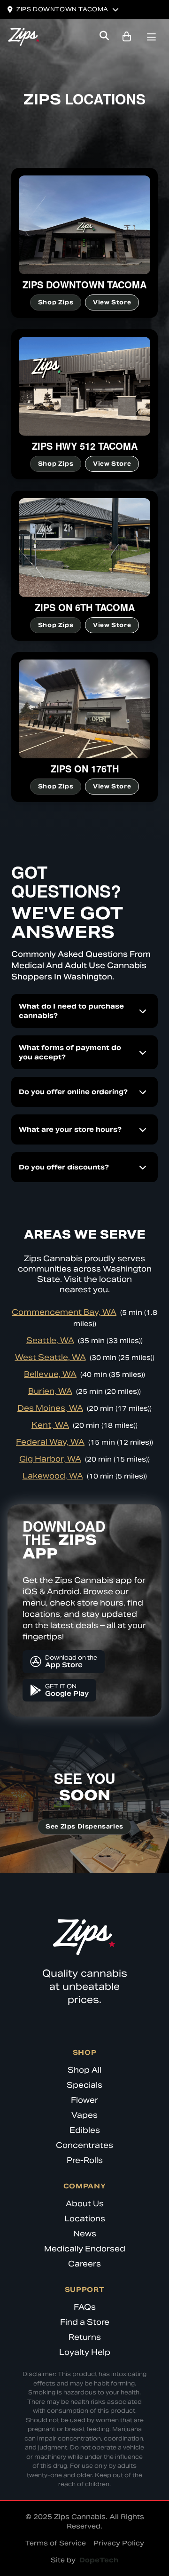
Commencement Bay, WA (64, 1312)
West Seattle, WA (50, 1357)
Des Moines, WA (50, 1408)
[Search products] (104, 37)
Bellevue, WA (50, 1374)
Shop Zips (56, 302)
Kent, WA (50, 1425)
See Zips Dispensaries (84, 1826)
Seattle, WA (50, 1340)
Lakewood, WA (53, 1476)
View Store (112, 302)
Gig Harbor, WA (50, 1459)
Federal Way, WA (50, 1442)
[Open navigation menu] (151, 38)
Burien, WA (50, 1391)
